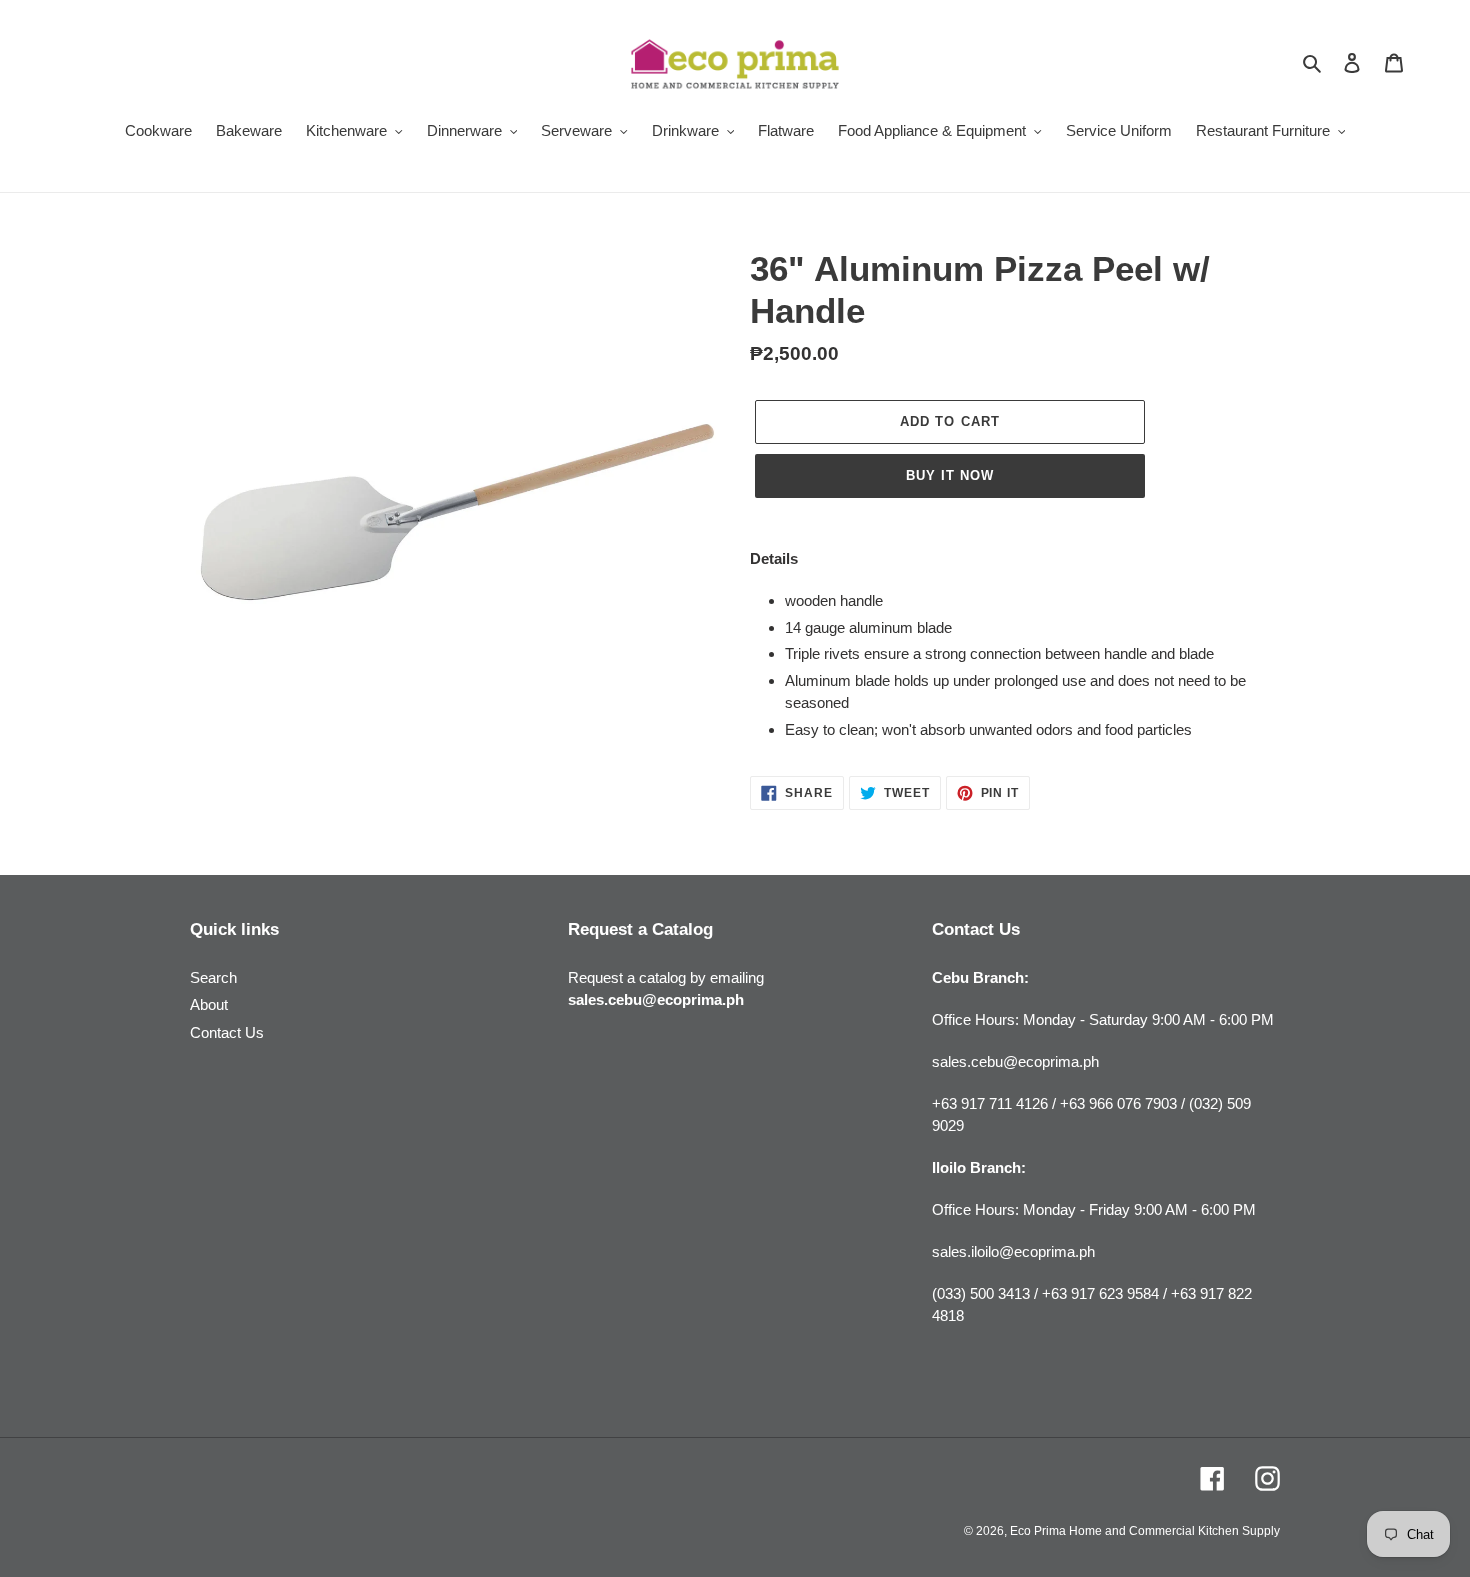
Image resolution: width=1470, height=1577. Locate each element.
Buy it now (950, 475)
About (209, 1004)
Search (213, 977)
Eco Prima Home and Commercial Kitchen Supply (1145, 1531)
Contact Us (227, 1032)
